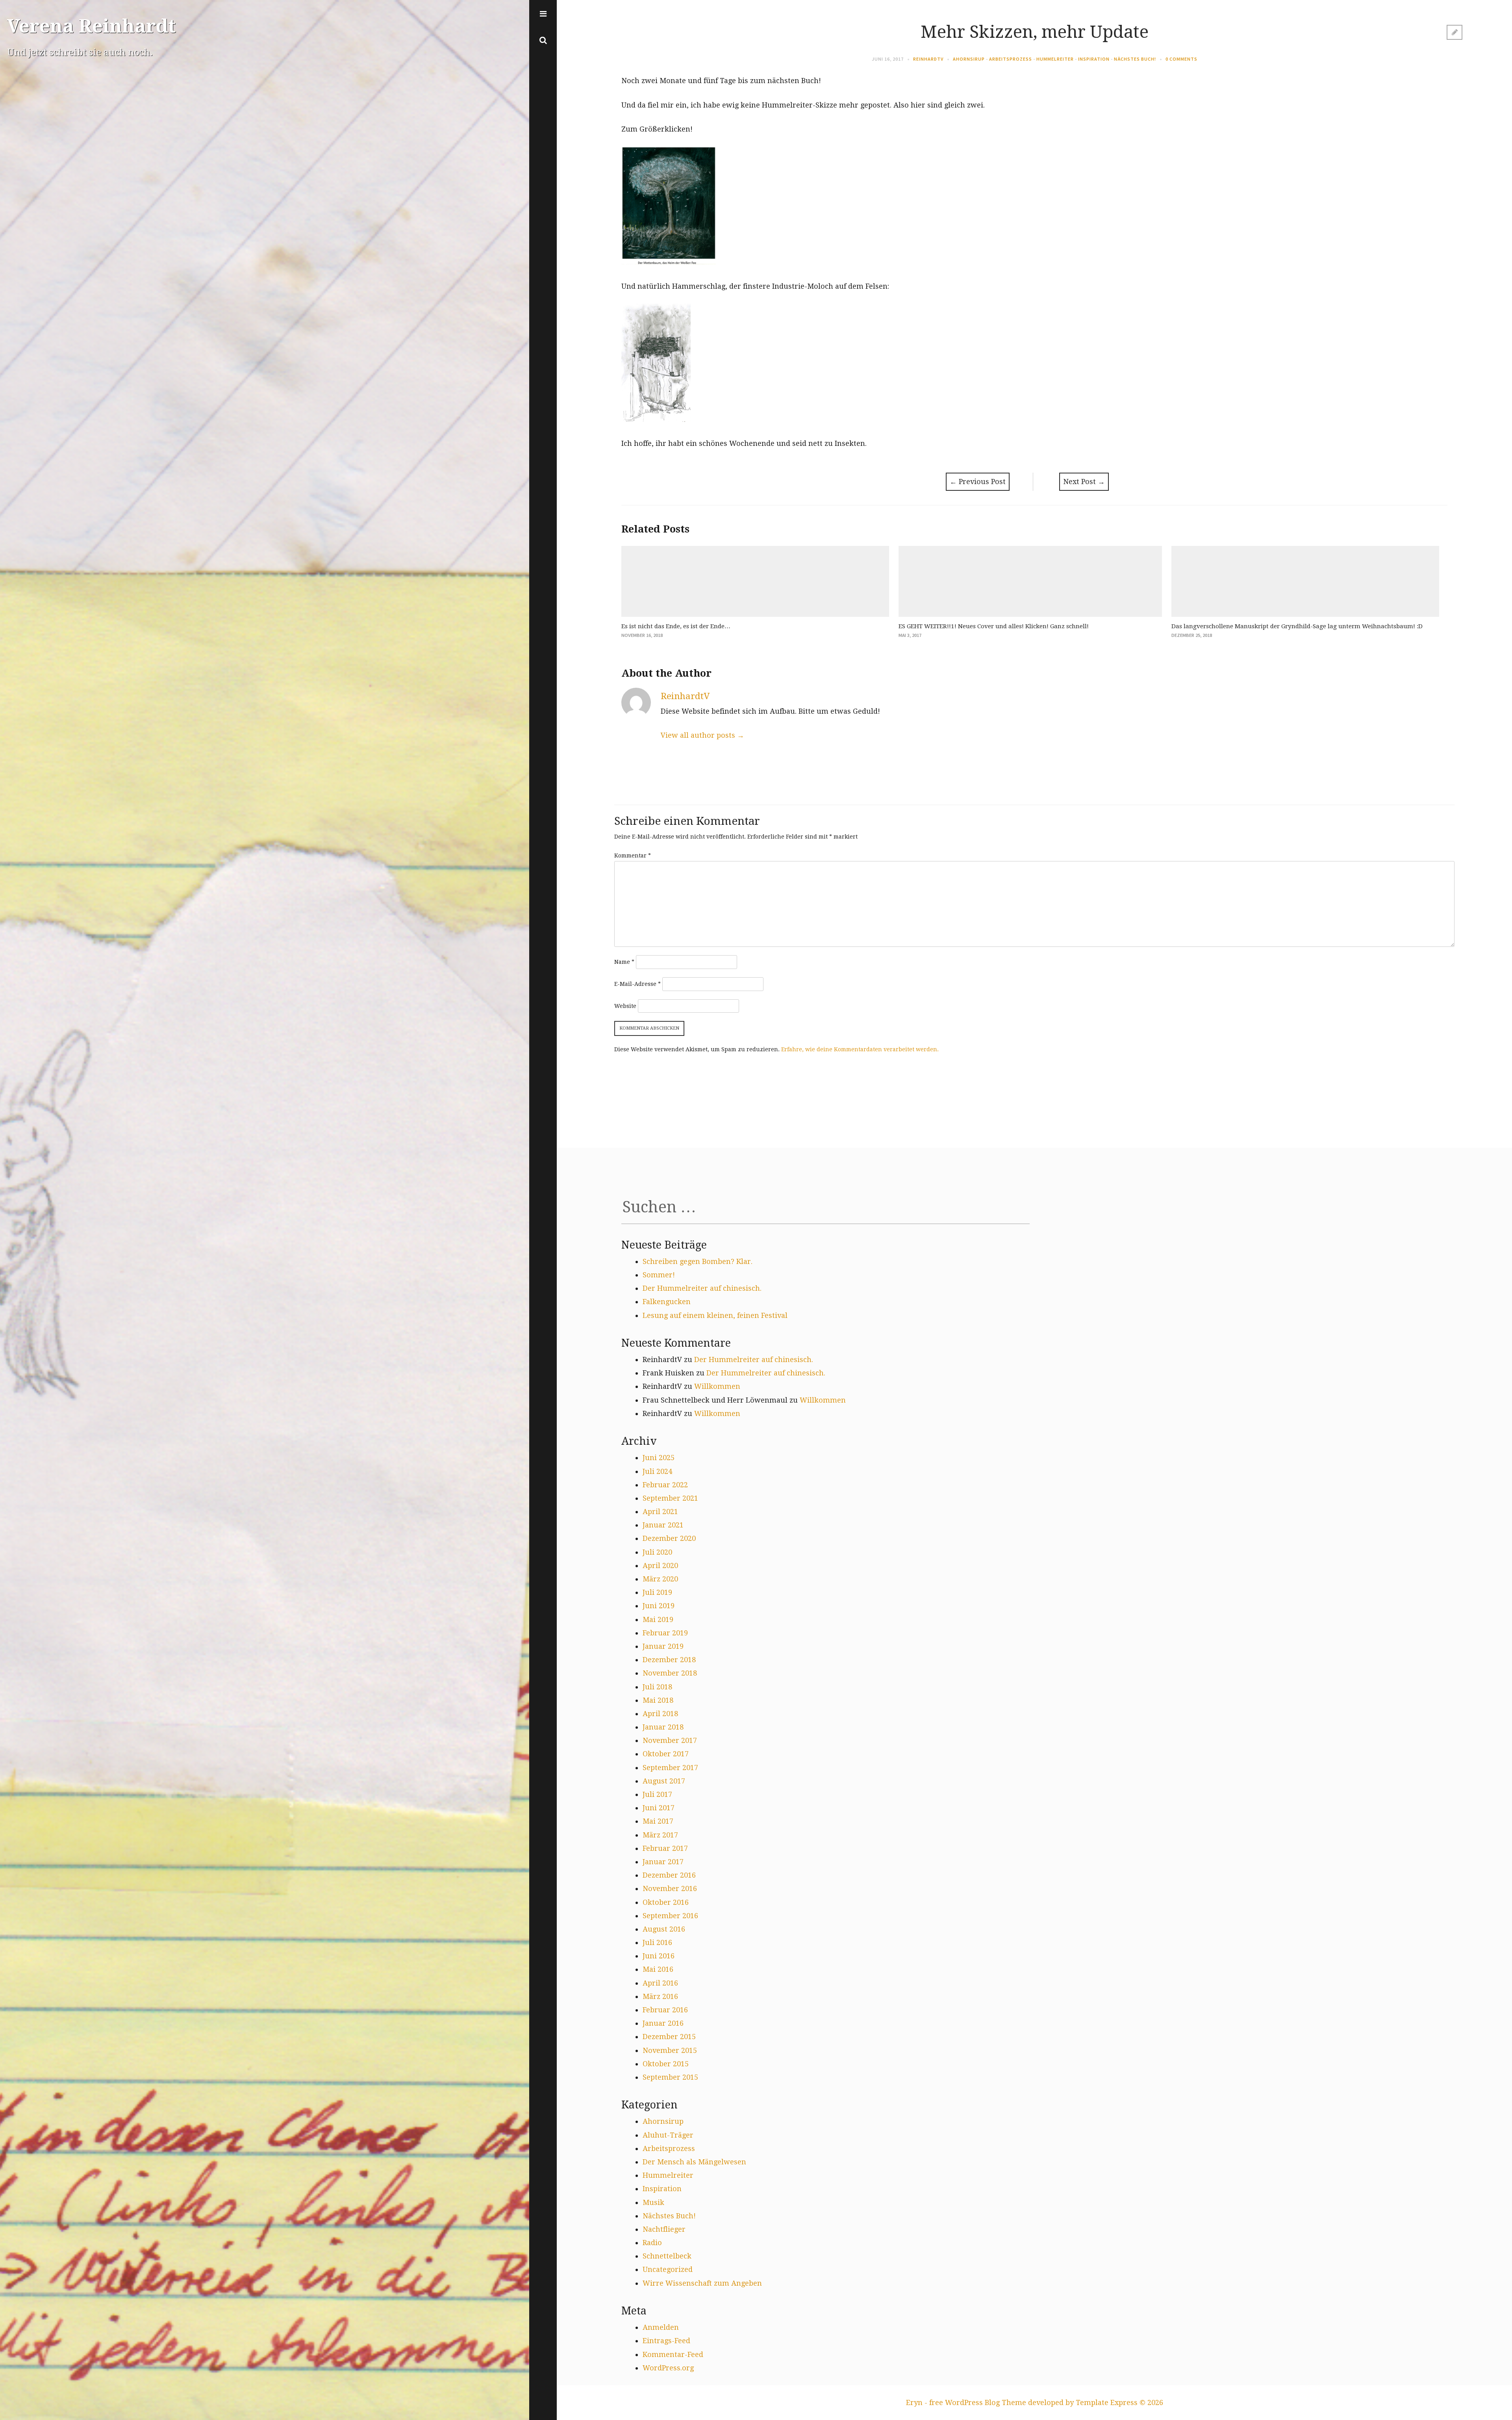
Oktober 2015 (666, 2064)
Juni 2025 (659, 1458)
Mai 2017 (658, 1821)
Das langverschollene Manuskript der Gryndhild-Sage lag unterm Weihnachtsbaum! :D (1297, 626)
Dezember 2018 (669, 1660)
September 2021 (670, 1498)
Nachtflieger (664, 2229)
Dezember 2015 (669, 2037)
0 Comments (1181, 59)
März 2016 (660, 1996)
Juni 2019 (659, 1606)
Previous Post (978, 482)
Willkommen (717, 1386)
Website (625, 1006)
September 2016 (670, 1916)
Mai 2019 (658, 1619)
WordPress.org (668, 2368)
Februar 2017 (665, 1848)
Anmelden (661, 2327)
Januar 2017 (663, 1862)
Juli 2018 (657, 1687)
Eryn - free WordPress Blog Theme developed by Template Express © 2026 (1035, 2402)
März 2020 (660, 1579)
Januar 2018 (663, 1727)
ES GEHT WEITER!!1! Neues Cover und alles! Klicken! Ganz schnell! (994, 626)
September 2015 (670, 2077)
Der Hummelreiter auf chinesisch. (702, 1288)
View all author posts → (702, 735)
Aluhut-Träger (668, 2135)
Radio (652, 2243)
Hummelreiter (1055, 59)
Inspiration (1094, 59)
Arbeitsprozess (1011, 59)
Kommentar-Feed (673, 2354)
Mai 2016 (658, 1969)
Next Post (1084, 482)
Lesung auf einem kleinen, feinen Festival (715, 1315)
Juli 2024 (657, 1471)
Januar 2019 (663, 1646)
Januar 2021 (663, 1525)
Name (624, 962)
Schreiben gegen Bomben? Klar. (698, 1261)
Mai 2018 (658, 1700)
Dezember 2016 (669, 1875)
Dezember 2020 (669, 1538)
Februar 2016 (665, 2010)
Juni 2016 (659, 1956)
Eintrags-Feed (666, 2341)
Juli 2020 (657, 1552)
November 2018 (670, 1673)
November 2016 (670, 1888)
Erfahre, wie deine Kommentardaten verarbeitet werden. (860, 1049)
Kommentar (633, 856)
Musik (653, 2202)
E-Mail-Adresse (637, 984)
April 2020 (660, 1565)
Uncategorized (668, 2269)
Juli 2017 (657, 1794)
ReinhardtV (928, 59)
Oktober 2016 (666, 1902)
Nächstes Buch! (1135, 59)
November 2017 (670, 1740)
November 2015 (670, 2050)
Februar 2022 (665, 1485)
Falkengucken (667, 1302)
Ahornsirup (969, 59)
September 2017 (670, 1768)
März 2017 (660, 1835)
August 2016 (664, 1929)
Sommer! (659, 1275)
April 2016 (660, 1983)
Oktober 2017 (666, 1754)
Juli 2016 (657, 1942)
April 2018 (660, 1714)
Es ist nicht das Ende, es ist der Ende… (676, 626)
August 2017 (664, 1781)
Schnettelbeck (667, 2256)
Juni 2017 (659, 1808)
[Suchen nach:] (825, 1210)
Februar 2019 (665, 1633)
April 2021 (660, 1512)
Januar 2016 (663, 2023)
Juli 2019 (657, 1592)
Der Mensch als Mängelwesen (694, 2162)
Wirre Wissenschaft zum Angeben (702, 2283)
